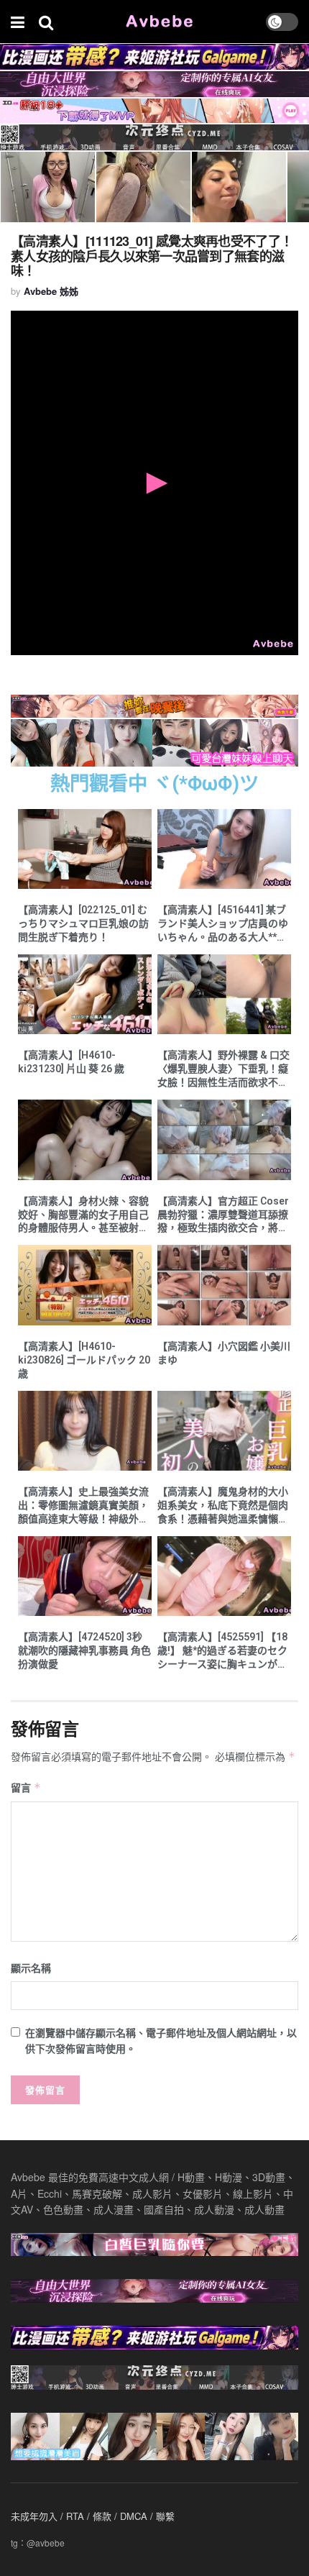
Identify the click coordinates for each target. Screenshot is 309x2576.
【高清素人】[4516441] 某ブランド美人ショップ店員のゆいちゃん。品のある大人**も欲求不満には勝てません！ (223, 924)
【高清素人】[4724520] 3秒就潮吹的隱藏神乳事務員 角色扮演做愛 (84, 1650)
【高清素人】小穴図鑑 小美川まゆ (224, 1353)
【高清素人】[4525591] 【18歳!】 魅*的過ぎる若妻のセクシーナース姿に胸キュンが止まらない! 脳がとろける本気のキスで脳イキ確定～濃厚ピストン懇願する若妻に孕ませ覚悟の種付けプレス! (223, 1651)
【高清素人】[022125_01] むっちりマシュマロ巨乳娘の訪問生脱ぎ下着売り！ (83, 923)
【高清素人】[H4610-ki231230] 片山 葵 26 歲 (71, 1062)
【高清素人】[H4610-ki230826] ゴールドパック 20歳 (84, 1360)
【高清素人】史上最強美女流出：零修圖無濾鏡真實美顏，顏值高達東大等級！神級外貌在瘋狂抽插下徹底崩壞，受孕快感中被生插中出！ (83, 1506)
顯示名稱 (31, 1968)
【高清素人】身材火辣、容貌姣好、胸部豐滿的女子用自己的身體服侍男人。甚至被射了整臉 (83, 1215)
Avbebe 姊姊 (51, 291)
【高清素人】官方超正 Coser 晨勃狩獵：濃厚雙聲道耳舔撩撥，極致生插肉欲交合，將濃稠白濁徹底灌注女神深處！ (223, 1215)
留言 (26, 1787)
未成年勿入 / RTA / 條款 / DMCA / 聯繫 (93, 2516)
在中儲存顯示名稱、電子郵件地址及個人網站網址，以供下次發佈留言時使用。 (161, 2040)
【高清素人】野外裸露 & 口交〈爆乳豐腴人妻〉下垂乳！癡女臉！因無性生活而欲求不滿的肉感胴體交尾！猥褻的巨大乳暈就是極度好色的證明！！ (223, 1069)
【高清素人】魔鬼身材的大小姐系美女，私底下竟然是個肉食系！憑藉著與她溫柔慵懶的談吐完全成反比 (223, 1506)
